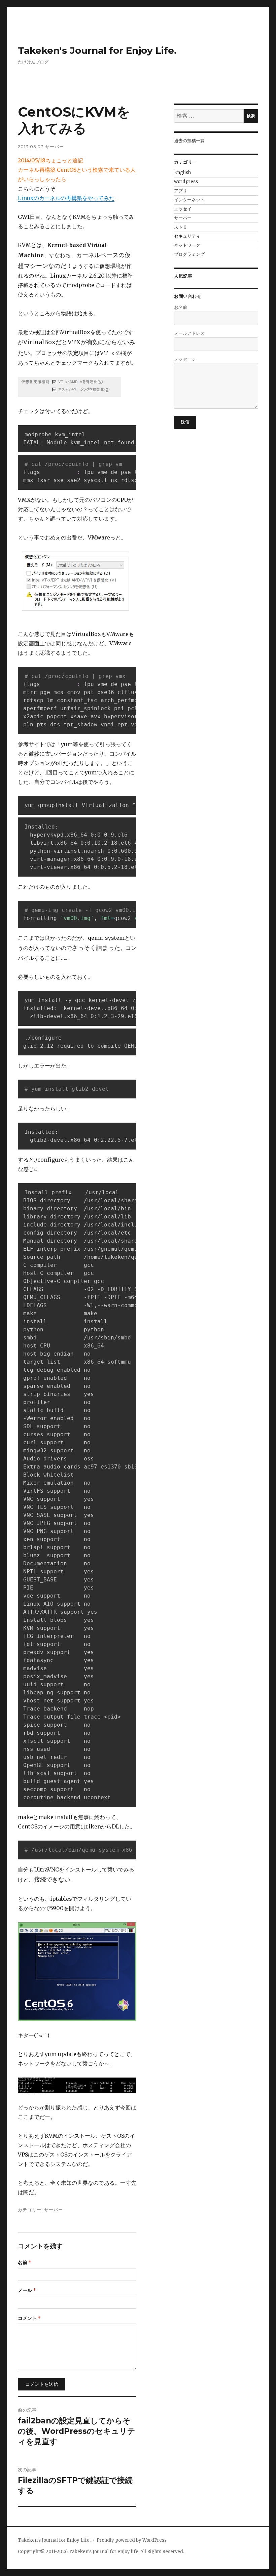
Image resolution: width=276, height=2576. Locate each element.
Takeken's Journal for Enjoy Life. (97, 50)
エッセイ (183, 209)
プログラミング (189, 254)
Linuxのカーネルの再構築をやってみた (66, 198)
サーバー (55, 147)
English (182, 173)
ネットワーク (187, 245)
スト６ (181, 227)
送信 (185, 422)
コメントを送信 (42, 2384)
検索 (251, 116)
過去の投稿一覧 (189, 141)
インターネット (189, 200)
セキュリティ (187, 236)
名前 (25, 2262)
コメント (29, 2318)
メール (27, 2290)
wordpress (186, 182)
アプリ (181, 191)
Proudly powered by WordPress (132, 2540)
